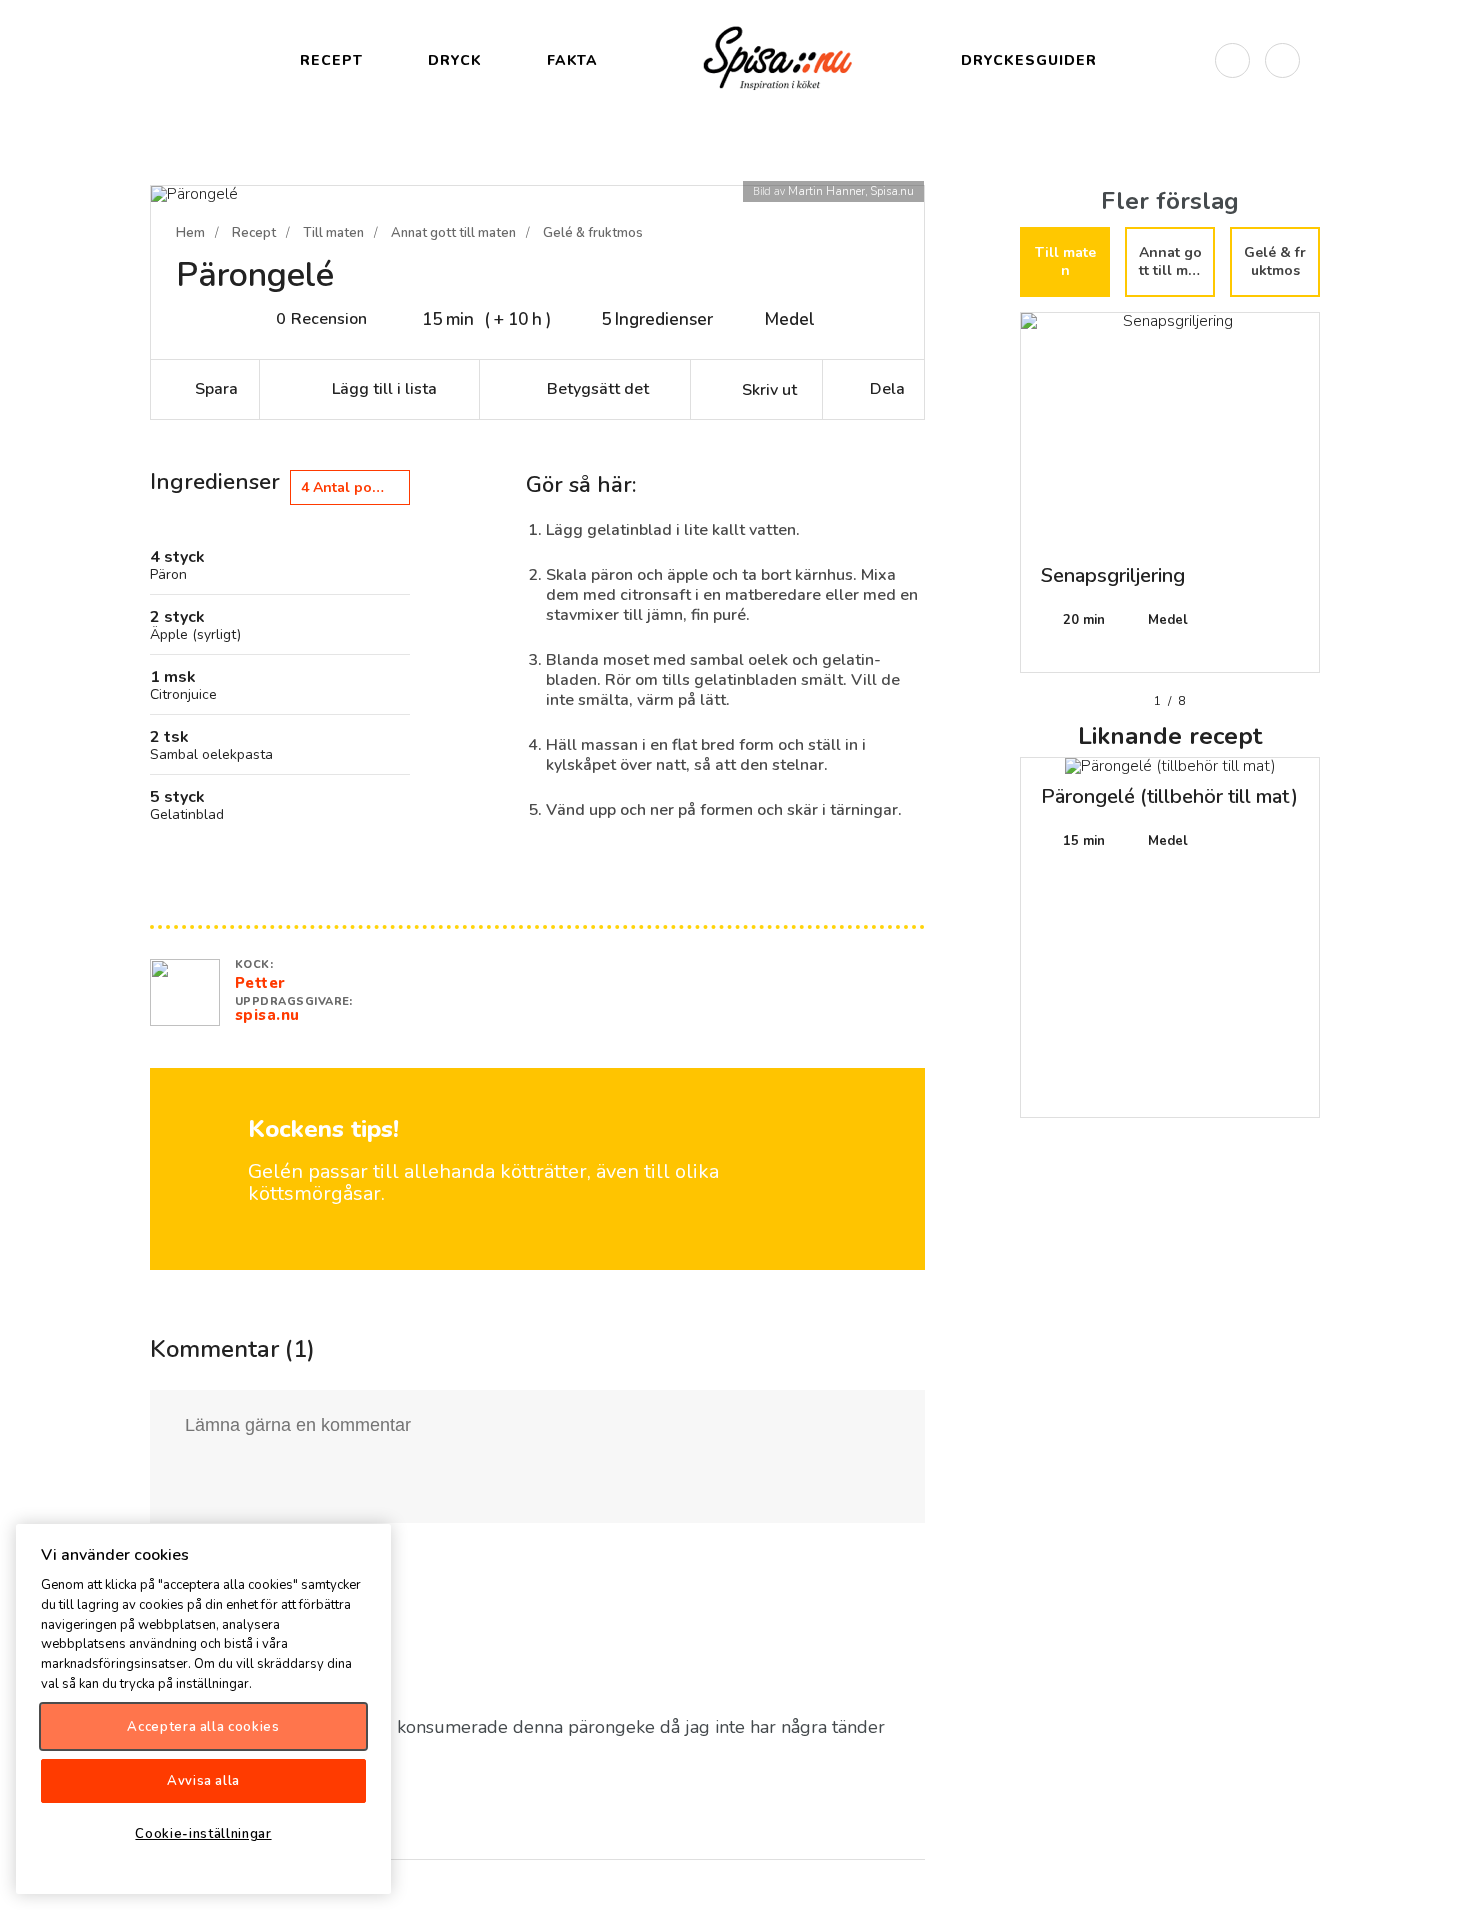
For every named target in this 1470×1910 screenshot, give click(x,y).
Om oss (1438, 1878)
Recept (254, 233)
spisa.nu (267, 1015)
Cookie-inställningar (203, 1833)
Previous (1005, 500)
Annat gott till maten (453, 233)
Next (1335, 500)
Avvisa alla (203, 1780)
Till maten (333, 233)
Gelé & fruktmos (593, 233)
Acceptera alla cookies (203, 1726)
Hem (190, 233)
